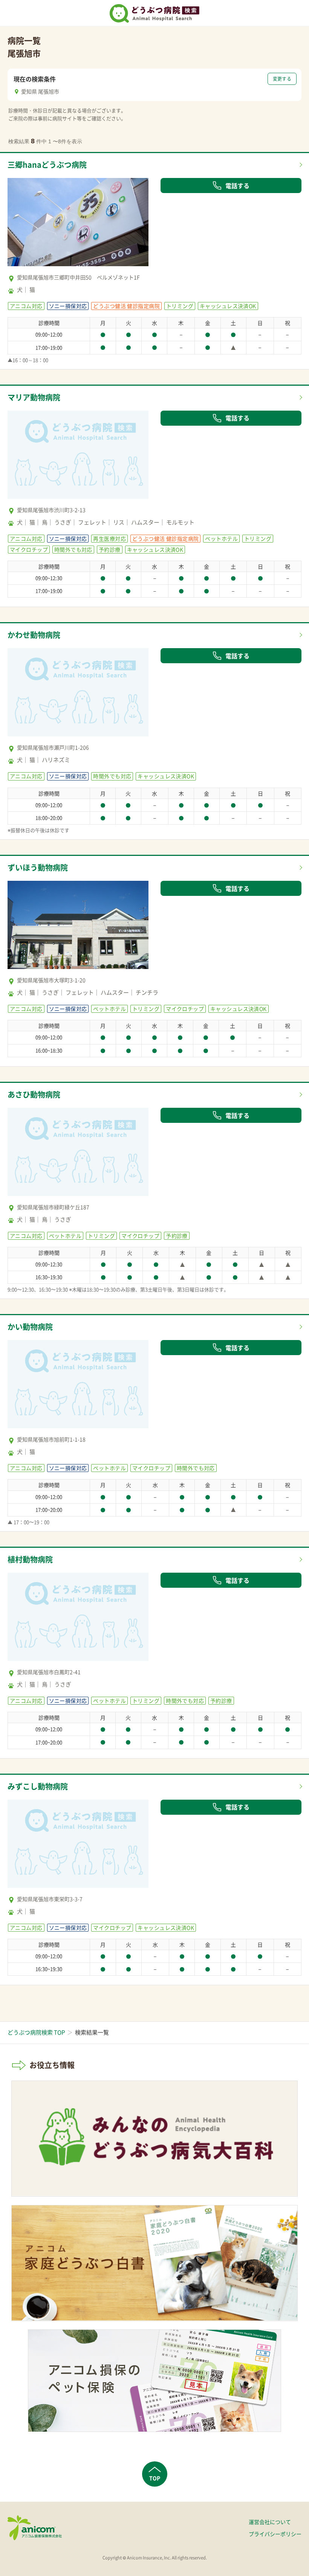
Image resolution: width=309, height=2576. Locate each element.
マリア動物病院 (34, 397)
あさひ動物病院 (34, 1094)
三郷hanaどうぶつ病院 (47, 165)
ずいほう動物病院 (38, 867)
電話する (237, 186)
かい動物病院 (30, 1327)
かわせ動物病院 (34, 635)
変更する (282, 79)
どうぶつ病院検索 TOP (36, 2032)
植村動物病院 (30, 1559)
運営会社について (270, 2522)
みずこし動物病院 (38, 1786)
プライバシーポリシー (275, 2534)
